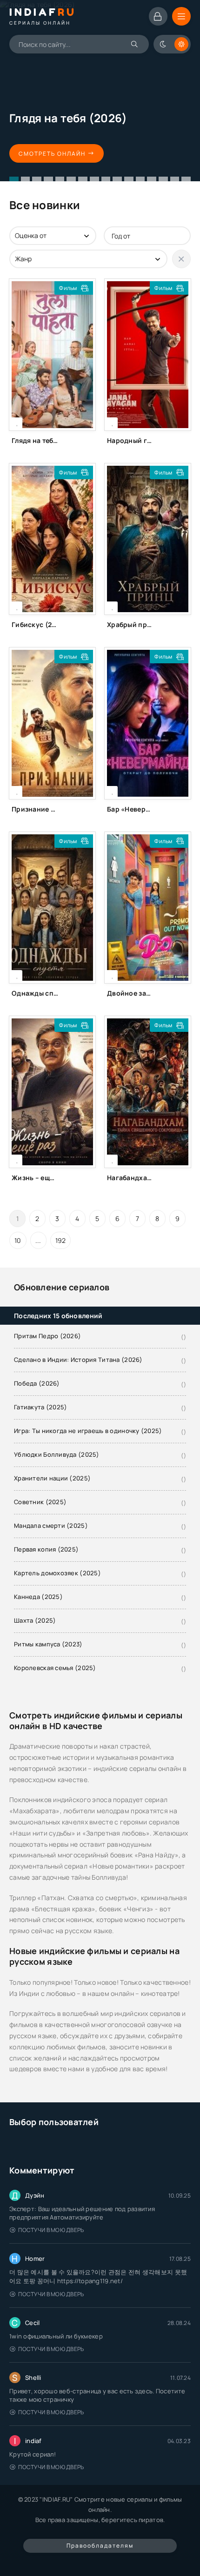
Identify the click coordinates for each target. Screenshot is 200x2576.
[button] (14, 179)
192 (61, 1240)
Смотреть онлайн (52, 154)
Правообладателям (100, 2546)
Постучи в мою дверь (51, 2230)
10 (18, 1240)
